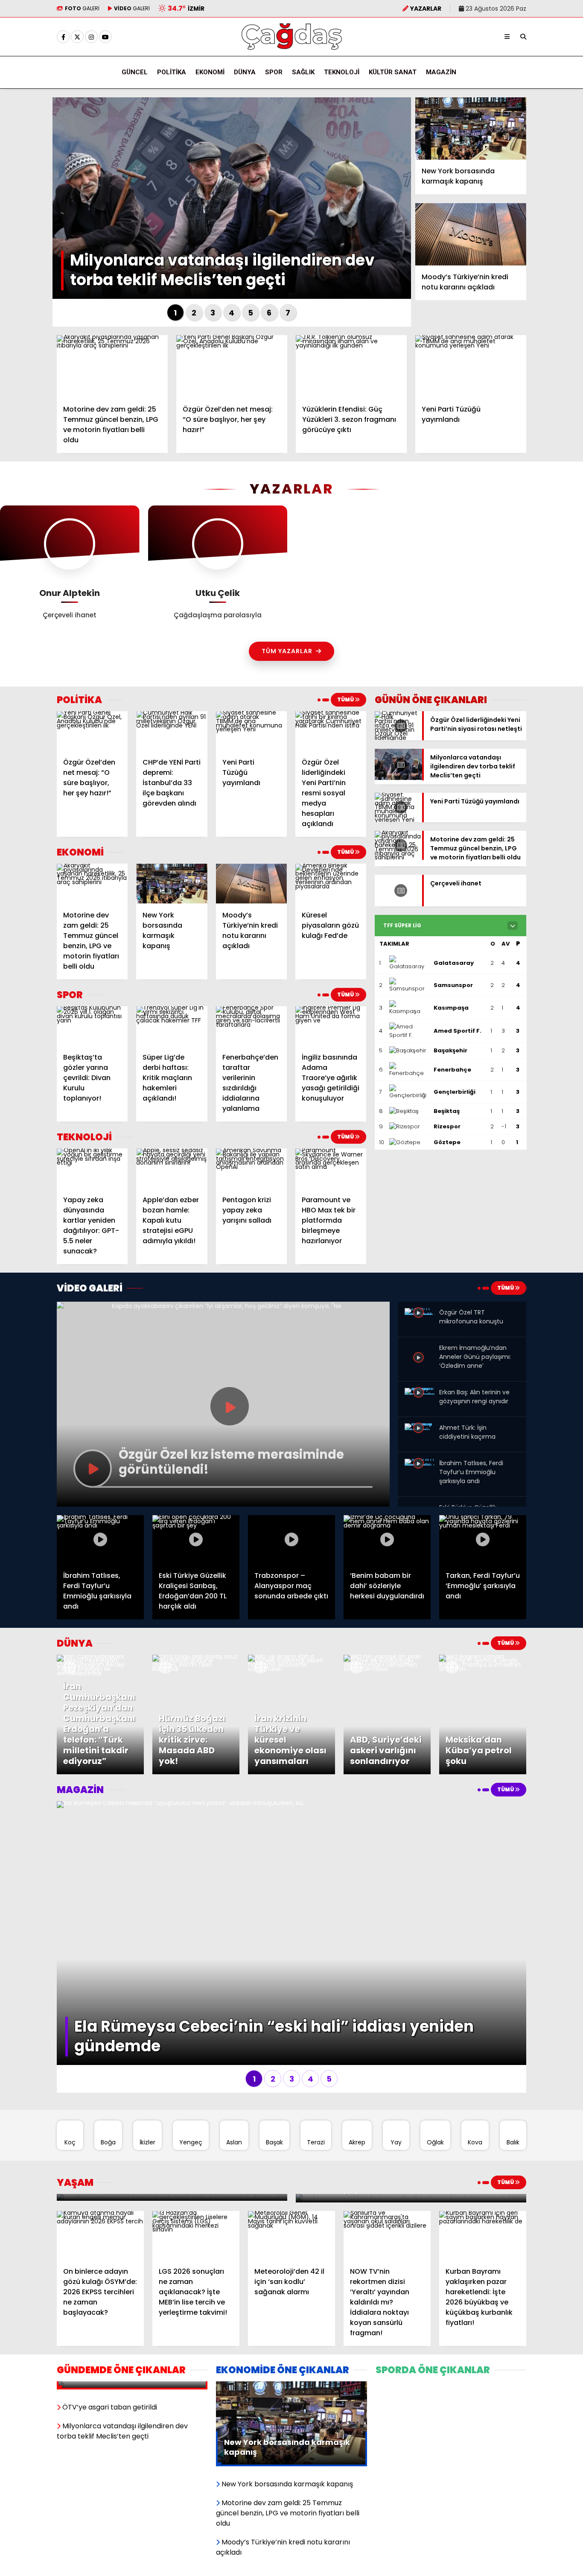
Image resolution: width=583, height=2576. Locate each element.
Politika (172, 72)
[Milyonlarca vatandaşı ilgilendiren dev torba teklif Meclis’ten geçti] (398, 778)
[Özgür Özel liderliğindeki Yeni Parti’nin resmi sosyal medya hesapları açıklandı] (331, 731)
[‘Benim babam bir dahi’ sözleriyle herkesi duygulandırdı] (387, 1540)
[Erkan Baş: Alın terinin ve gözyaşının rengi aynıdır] (420, 1395)
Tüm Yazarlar (287, 651)
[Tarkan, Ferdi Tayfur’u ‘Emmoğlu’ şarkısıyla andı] (483, 1540)
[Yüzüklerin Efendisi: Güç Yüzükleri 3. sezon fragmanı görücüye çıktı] (351, 366)
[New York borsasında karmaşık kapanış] (471, 129)
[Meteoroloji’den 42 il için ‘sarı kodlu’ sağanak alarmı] (291, 2236)
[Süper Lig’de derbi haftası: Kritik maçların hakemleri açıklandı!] (172, 1026)
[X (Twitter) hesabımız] (77, 37)
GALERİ (82, 8)
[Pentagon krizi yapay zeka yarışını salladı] (251, 1168)
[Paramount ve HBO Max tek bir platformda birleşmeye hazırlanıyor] (331, 1168)
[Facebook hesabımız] (63, 37)
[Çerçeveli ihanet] (398, 904)
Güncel (135, 72)
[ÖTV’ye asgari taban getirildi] (132, 2386)
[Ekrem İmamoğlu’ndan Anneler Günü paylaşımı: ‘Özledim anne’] (420, 1367)
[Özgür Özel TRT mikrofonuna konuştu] (420, 1315)
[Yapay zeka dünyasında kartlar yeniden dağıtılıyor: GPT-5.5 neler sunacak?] (92, 1168)
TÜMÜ (346, 699)
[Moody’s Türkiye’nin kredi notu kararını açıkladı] (471, 234)
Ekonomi (210, 72)
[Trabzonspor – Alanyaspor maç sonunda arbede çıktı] (291, 1540)
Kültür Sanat (393, 72)
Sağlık (303, 72)
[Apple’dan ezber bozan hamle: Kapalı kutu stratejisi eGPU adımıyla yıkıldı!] (172, 1168)
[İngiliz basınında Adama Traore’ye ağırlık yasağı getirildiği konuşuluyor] (331, 1026)
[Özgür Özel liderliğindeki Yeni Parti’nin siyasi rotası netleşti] (398, 738)
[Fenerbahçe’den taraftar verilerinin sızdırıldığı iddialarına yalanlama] (251, 1026)
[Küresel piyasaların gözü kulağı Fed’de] (331, 884)
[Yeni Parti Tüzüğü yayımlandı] (471, 366)
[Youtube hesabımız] (105, 37)
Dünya (245, 72)
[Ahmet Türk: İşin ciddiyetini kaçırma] (420, 1430)
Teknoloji (342, 72)
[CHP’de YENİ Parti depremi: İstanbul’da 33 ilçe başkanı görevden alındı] (172, 731)
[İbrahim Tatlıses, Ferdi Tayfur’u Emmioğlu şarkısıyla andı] (420, 1466)
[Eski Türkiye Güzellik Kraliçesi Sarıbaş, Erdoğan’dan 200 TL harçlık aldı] (196, 1540)
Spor (274, 72)
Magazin (441, 72)
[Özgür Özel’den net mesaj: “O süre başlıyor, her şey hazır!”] (232, 366)
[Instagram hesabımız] (91, 37)
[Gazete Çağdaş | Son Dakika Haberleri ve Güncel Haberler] (291, 48)
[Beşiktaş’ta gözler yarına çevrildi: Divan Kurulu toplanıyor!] (92, 1026)
